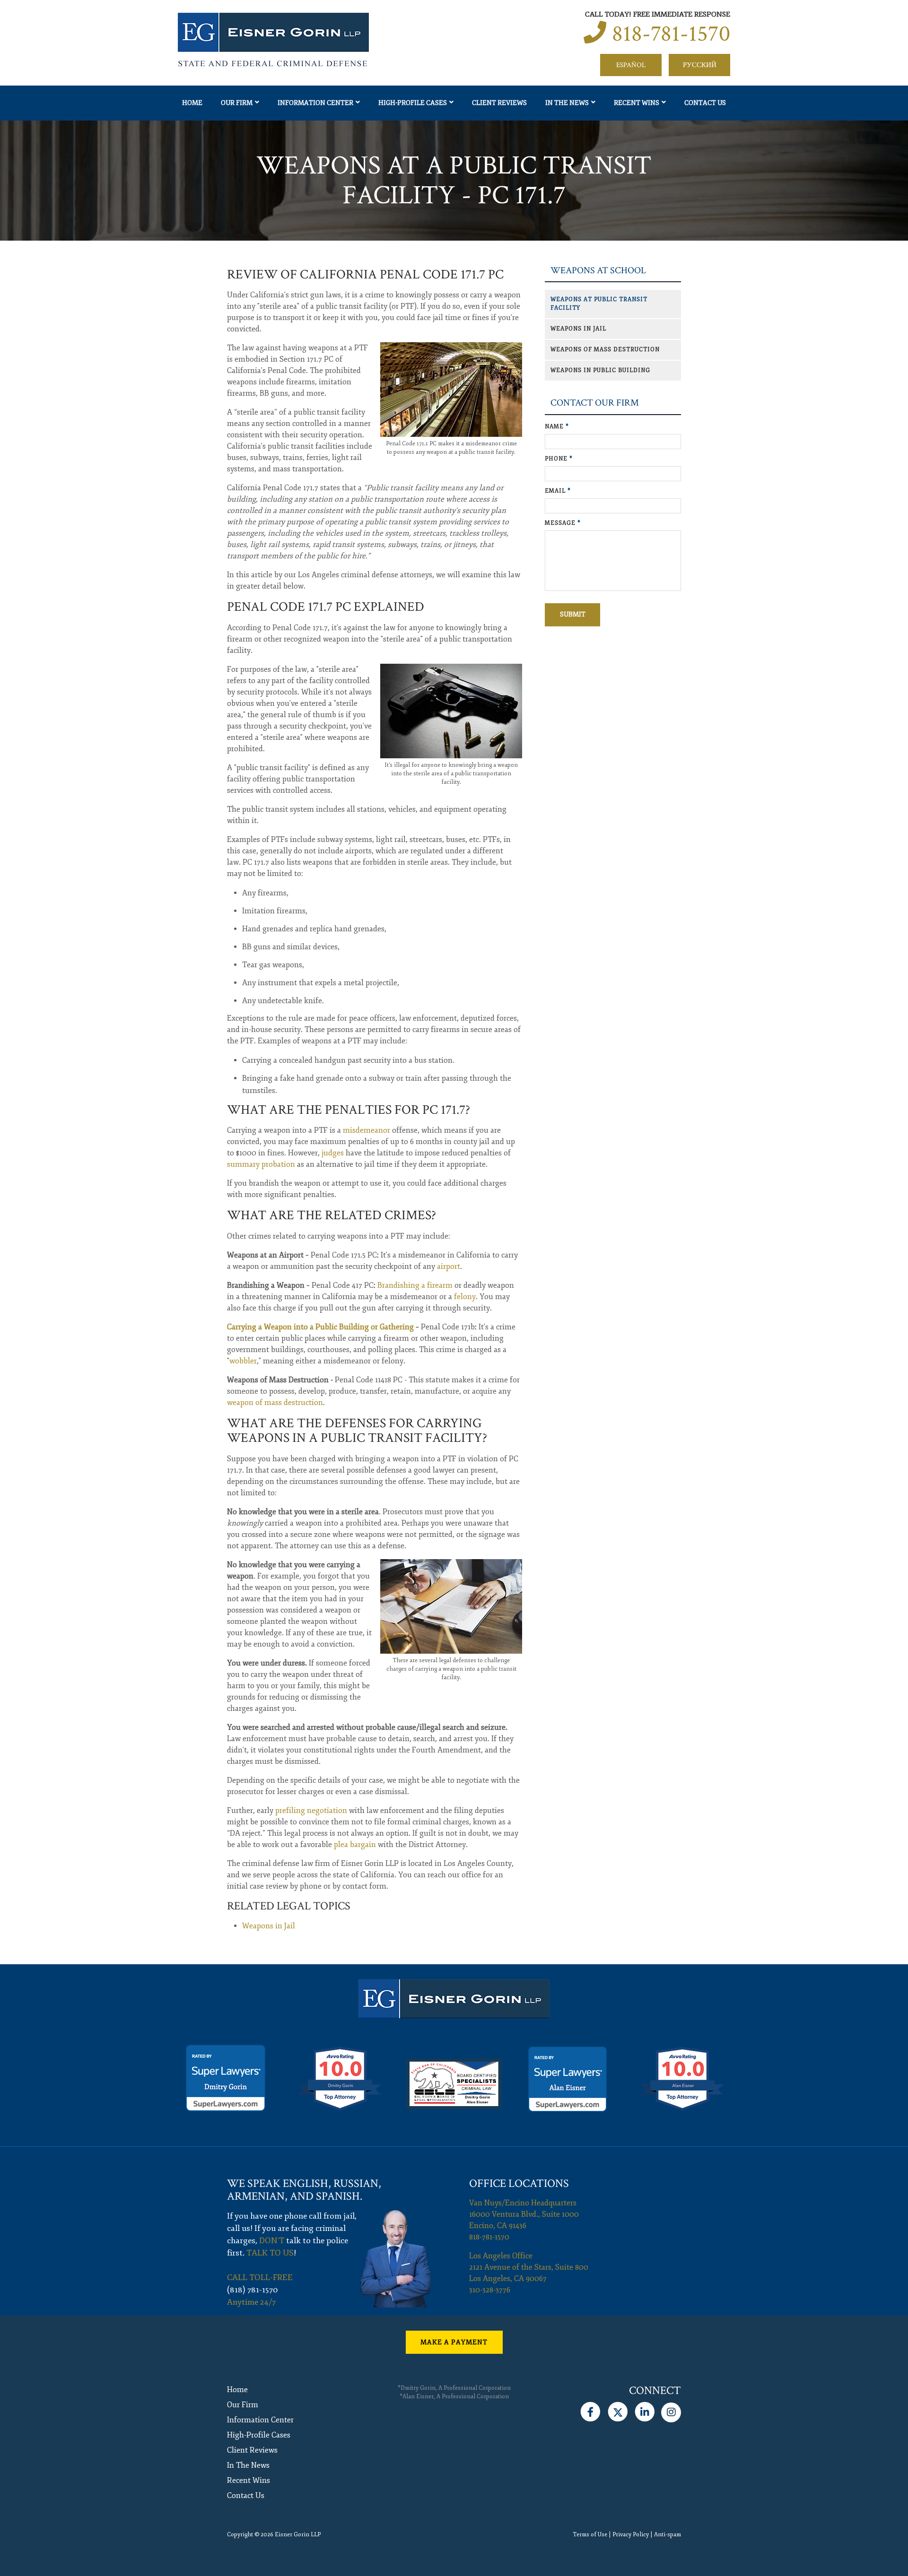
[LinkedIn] (645, 2410)
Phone (559, 459)
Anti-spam (668, 2535)
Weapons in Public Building (600, 370)
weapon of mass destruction (275, 1403)
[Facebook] (590, 2410)
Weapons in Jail (269, 1926)
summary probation (261, 1164)
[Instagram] (671, 2410)
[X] (617, 2410)
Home (192, 103)
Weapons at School (598, 271)
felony (465, 1297)
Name (557, 427)
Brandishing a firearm (415, 1285)
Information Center (315, 103)
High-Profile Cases (413, 103)
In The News (567, 103)
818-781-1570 (671, 34)
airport (449, 1266)
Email (558, 491)
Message (563, 523)
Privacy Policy (631, 2535)
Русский (700, 65)
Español (631, 65)
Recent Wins (637, 103)
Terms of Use (590, 2535)
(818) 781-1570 (253, 2290)
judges (333, 1153)
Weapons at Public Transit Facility (599, 304)
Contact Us (705, 103)
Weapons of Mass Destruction (605, 350)
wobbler (243, 1361)
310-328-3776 (490, 2290)
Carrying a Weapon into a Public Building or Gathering (320, 1327)
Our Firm (237, 103)
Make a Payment (454, 2342)
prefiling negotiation (311, 1811)
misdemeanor (367, 1130)
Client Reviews (499, 103)
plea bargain (355, 1845)
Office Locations (519, 2183)
